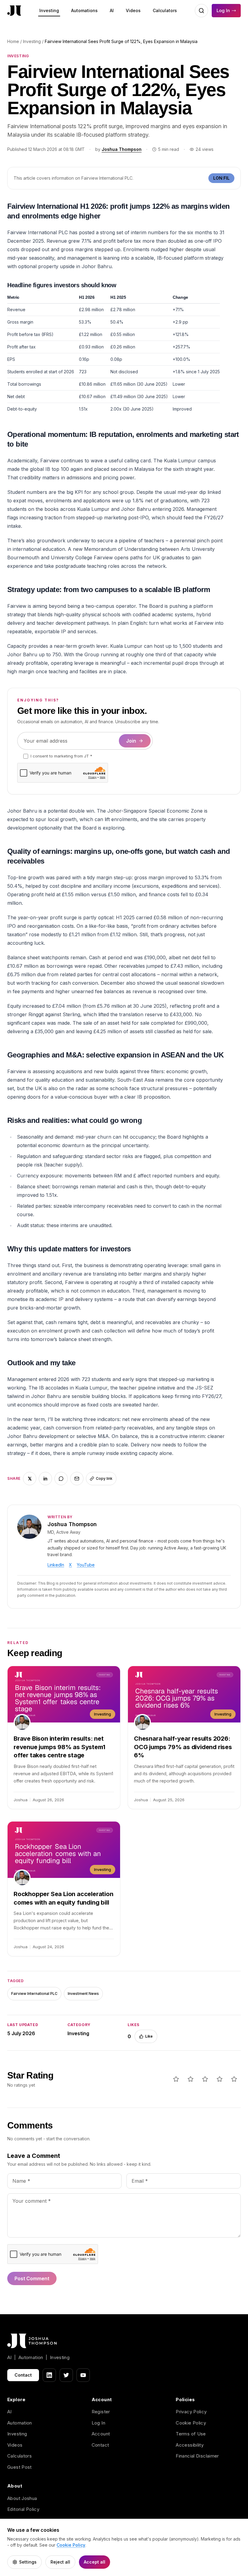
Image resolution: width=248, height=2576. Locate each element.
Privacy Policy (191, 2412)
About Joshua (22, 2498)
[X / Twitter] (66, 2375)
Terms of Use (191, 2434)
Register (101, 2412)
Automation (20, 2423)
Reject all (60, 2562)
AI (112, 10)
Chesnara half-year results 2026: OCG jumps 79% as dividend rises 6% (183, 1747)
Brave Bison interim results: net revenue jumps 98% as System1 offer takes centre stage (59, 1747)
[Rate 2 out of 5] (191, 2079)
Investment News (83, 1994)
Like (149, 2036)
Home (13, 41)
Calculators (165, 10)
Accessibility (190, 2445)
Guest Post (20, 2467)
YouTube (86, 1565)
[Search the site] (201, 11)
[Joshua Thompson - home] (14, 11)
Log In (223, 10)
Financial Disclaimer (197, 2456)
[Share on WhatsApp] (61, 1479)
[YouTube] (83, 2375)
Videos (133, 10)
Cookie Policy (191, 2423)
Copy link (104, 1478)
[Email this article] (77, 1479)
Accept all (95, 2562)
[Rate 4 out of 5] (220, 2079)
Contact (23, 2375)
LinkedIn (56, 1565)
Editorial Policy (23, 2509)
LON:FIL (221, 178)
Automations (84, 10)
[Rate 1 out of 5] (176, 2079)
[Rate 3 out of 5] (205, 2079)
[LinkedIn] (49, 2375)
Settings (28, 2562)
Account (101, 2434)
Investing (49, 10)
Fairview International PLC (34, 1994)
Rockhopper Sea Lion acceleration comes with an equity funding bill (64, 1898)
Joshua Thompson (122, 149)
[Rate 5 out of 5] (234, 2079)
